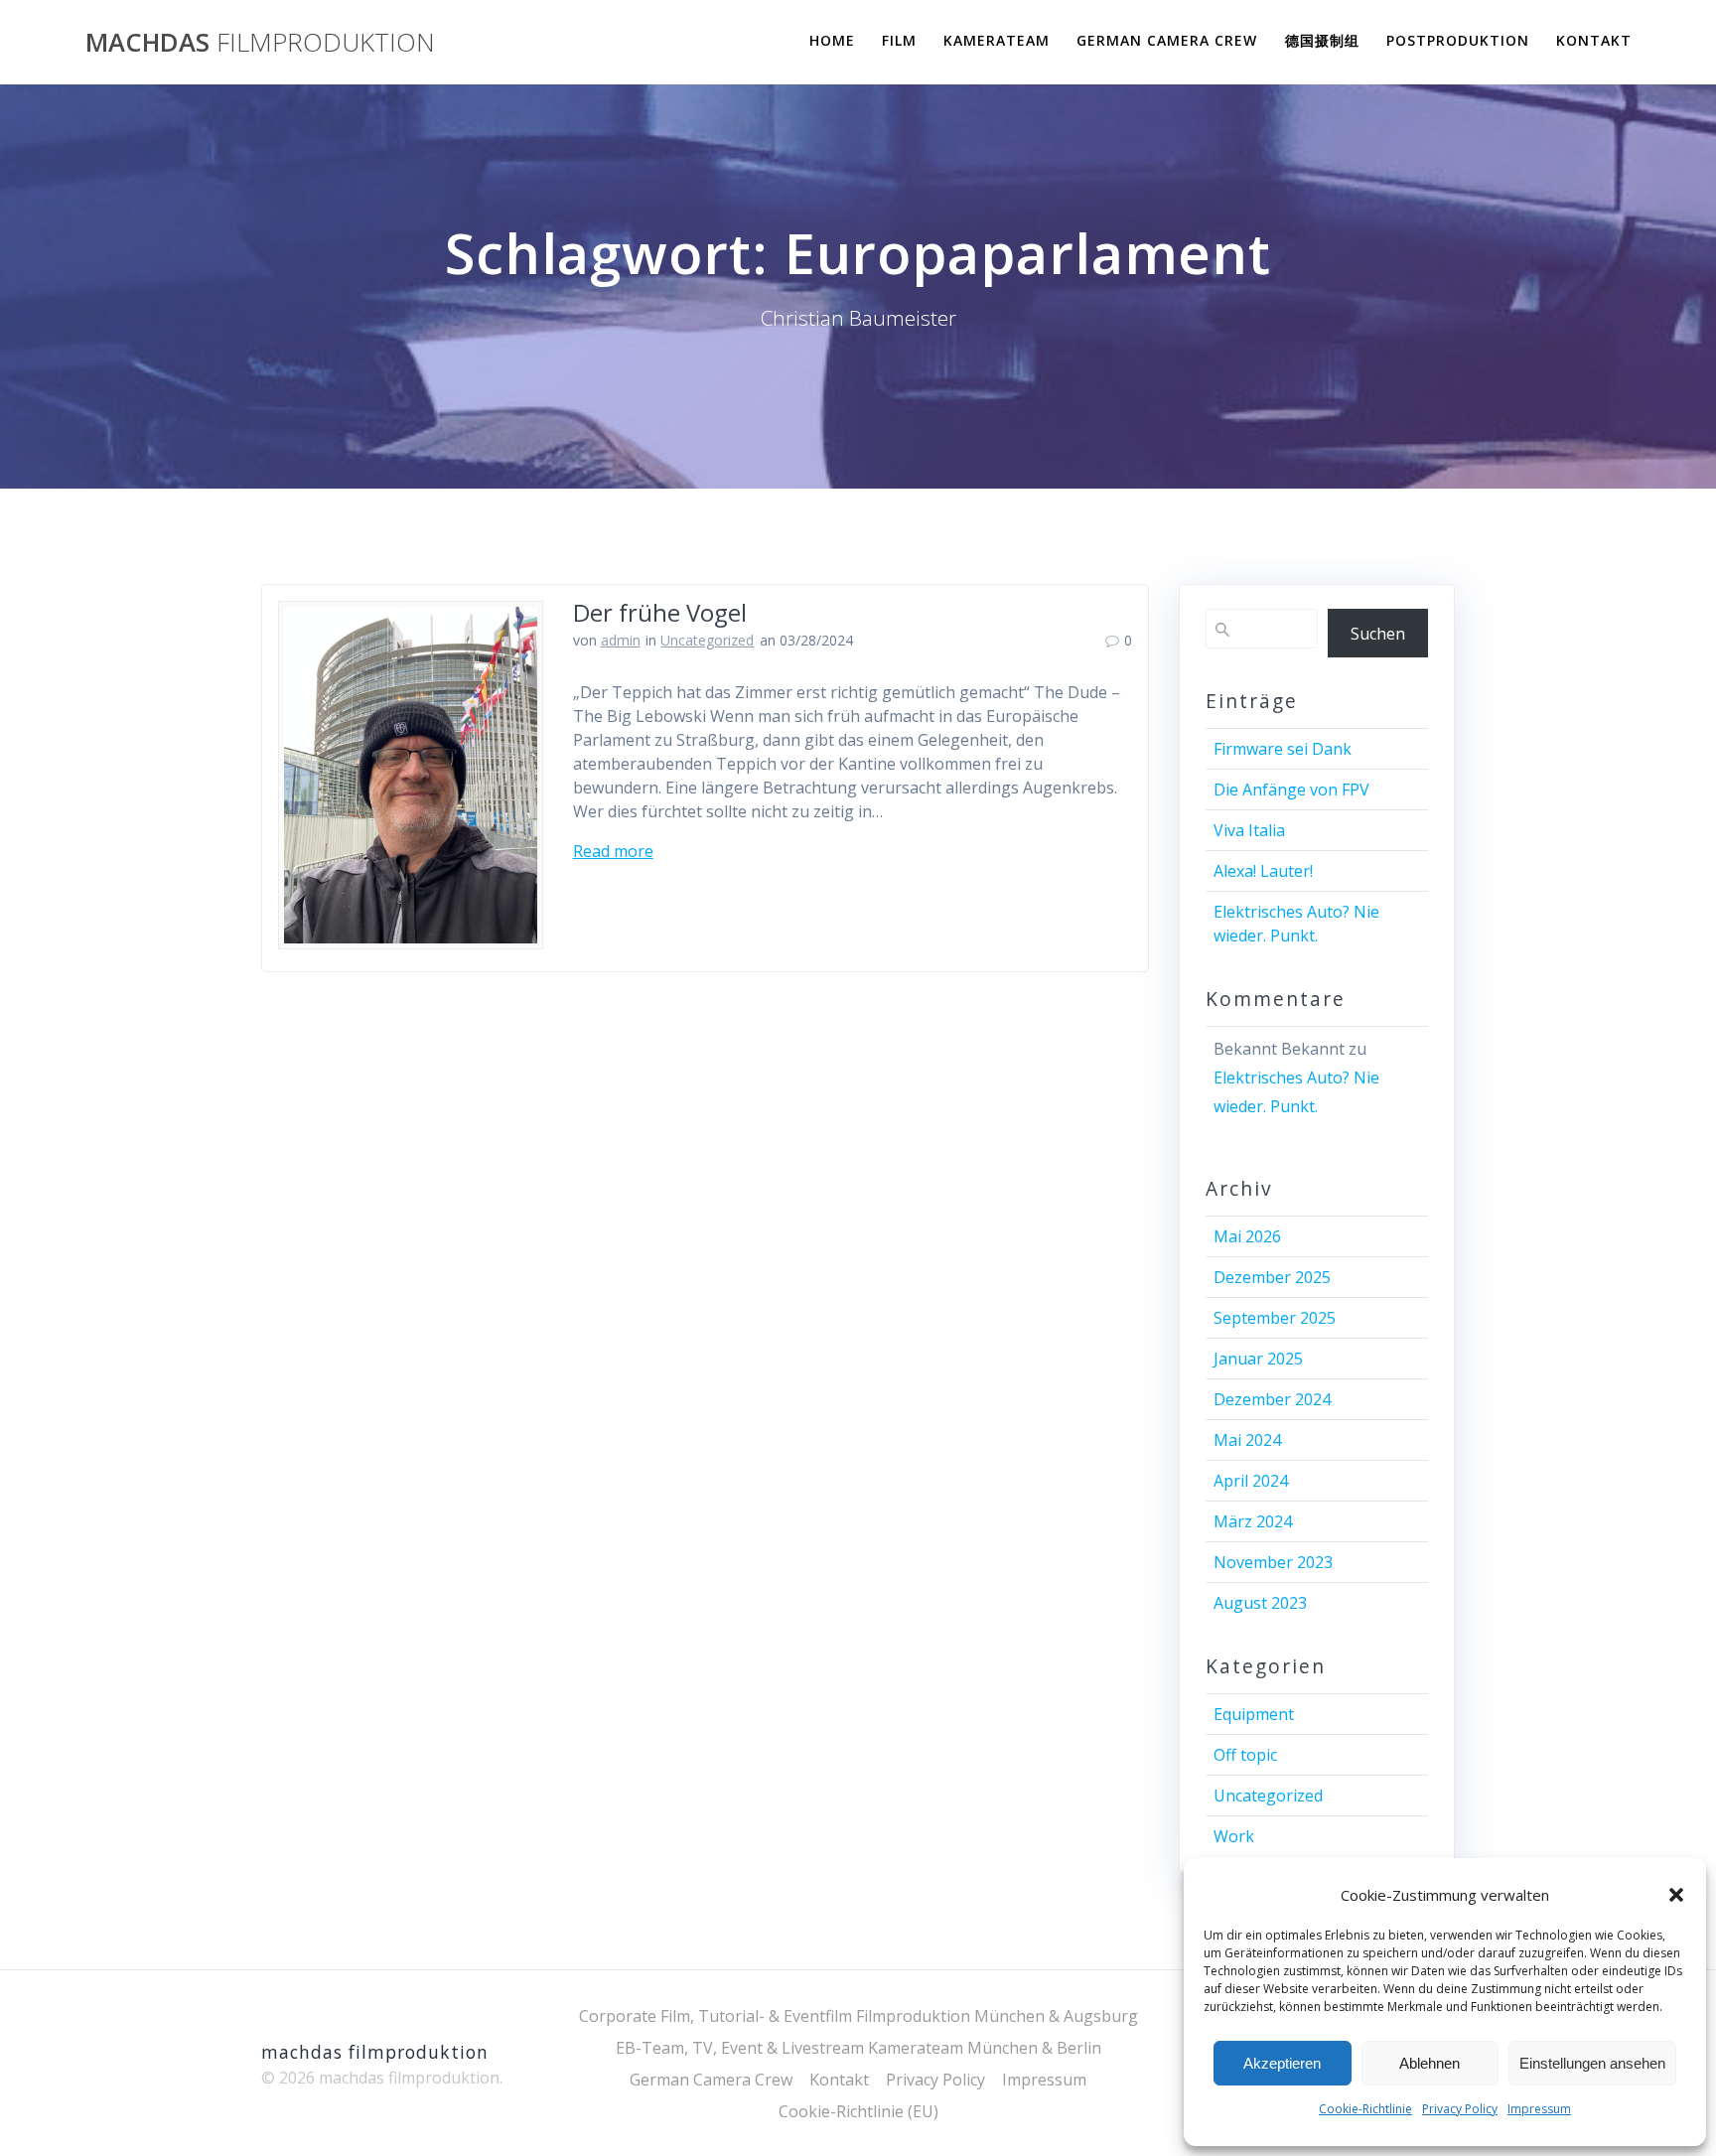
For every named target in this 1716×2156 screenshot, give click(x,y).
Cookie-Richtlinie (1365, 2109)
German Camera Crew (1167, 40)
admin (621, 640)
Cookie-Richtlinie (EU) (858, 2111)
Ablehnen (1430, 2063)
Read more (613, 851)
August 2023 (1260, 1603)
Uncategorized (707, 640)
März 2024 (1253, 1521)
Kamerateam (997, 40)
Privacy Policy (1460, 2109)
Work (1234, 1836)
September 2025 (1275, 1318)
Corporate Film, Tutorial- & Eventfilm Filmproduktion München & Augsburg (858, 2016)
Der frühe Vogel (660, 612)
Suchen (1378, 634)
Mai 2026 (1247, 1236)
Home (832, 40)
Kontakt (1594, 40)
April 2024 (1251, 1481)
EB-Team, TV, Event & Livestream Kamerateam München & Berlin (858, 2048)
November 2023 (1273, 1562)
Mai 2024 (1247, 1440)
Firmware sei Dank (1283, 749)
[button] (1676, 1895)
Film (899, 40)
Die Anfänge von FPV (1291, 790)
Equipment (1254, 1714)
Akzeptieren (1282, 2063)
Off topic (1245, 1755)
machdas (260, 43)
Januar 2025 (1258, 1359)
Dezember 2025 (1272, 1277)
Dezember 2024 (1272, 1399)
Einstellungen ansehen (1592, 2063)
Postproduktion (1458, 40)
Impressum (1539, 2109)
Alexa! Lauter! (1263, 871)
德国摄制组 (1322, 40)
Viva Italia (1249, 830)
